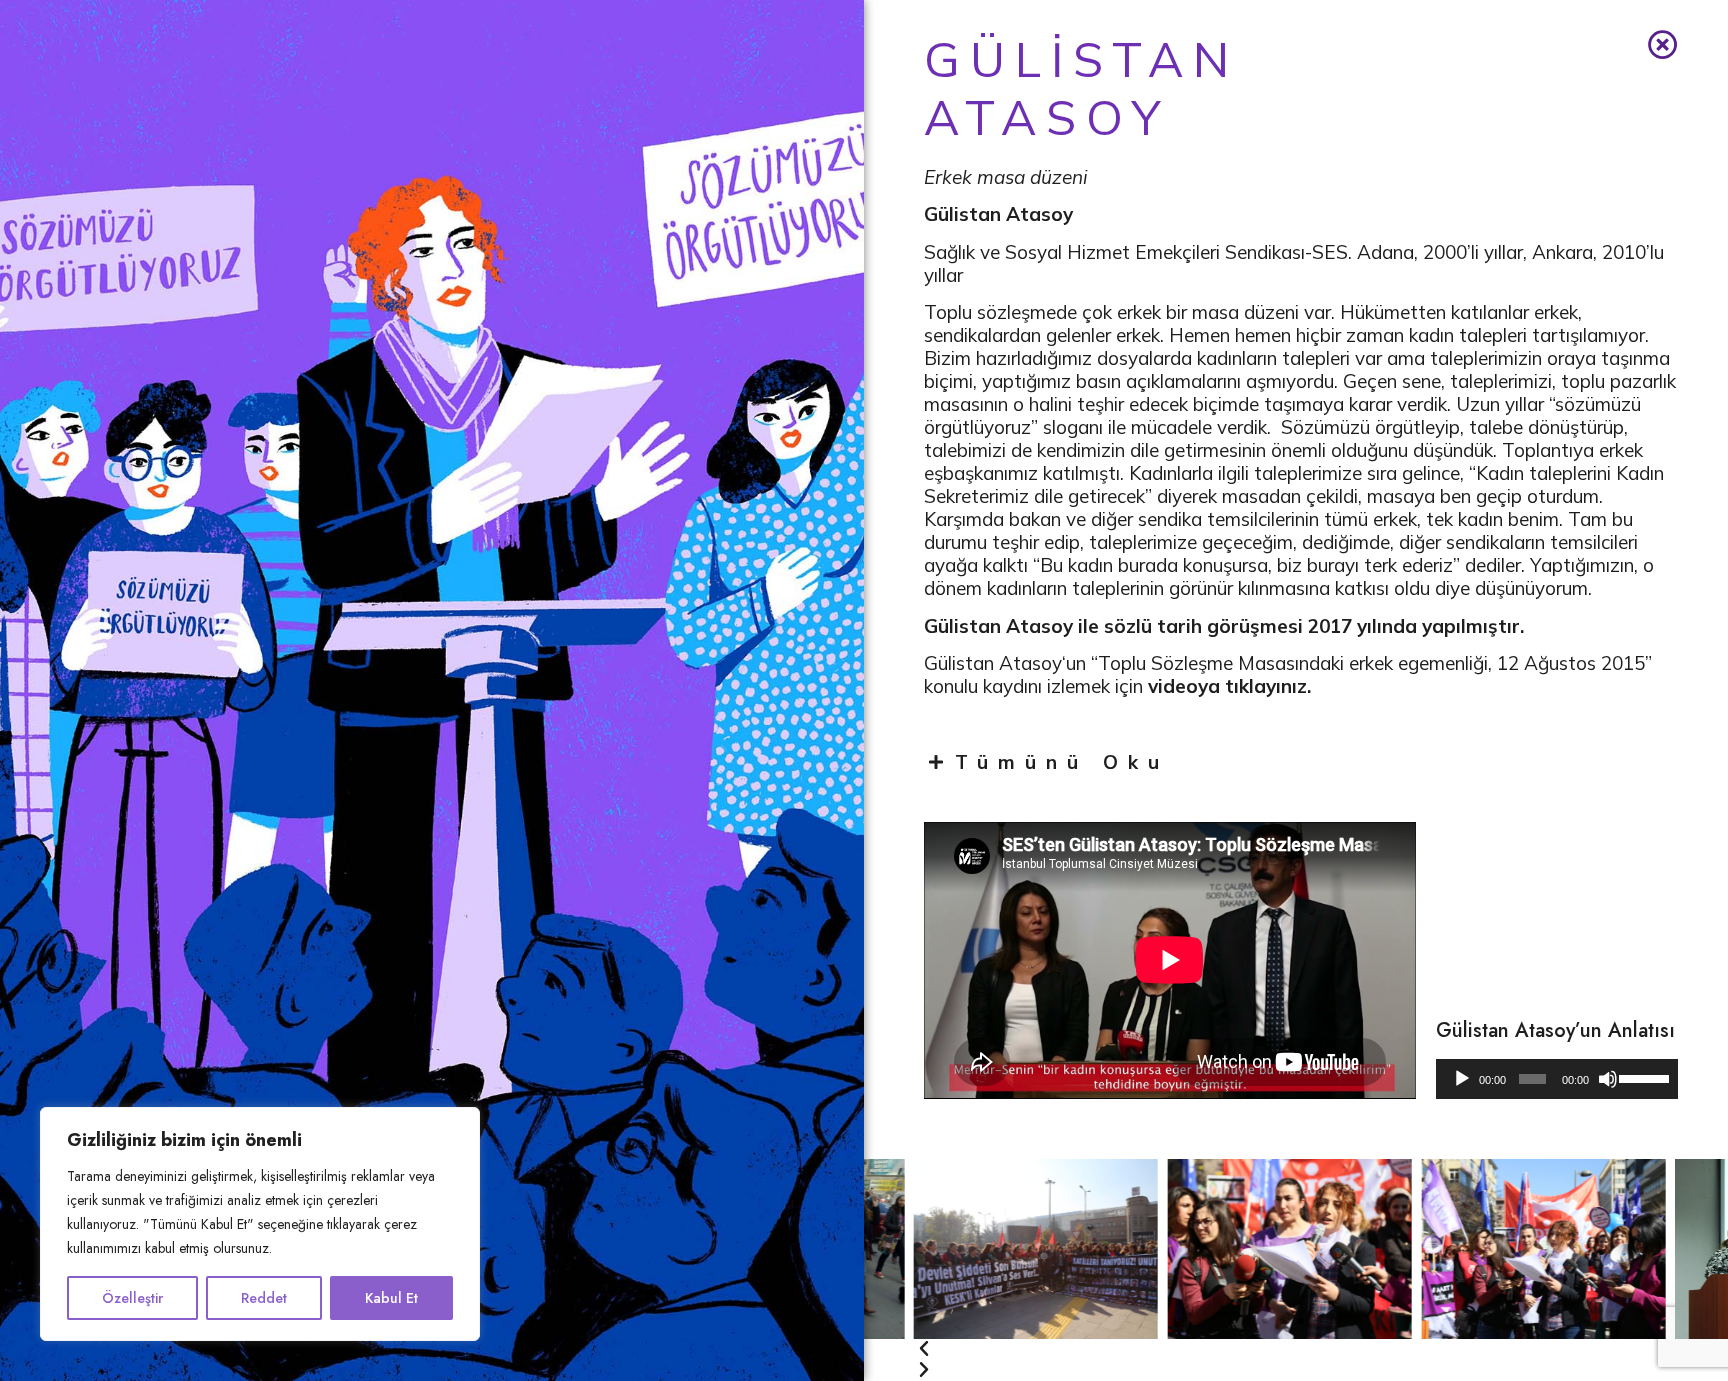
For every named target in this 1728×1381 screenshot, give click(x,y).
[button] (1265, 1321)
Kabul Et (391, 1298)
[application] (1557, 1079)
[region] (260, 1224)
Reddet (264, 1298)
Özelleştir (132, 1298)
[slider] (1643, 1077)
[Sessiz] (1608, 1079)
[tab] (1301, 762)
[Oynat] (1462, 1079)
